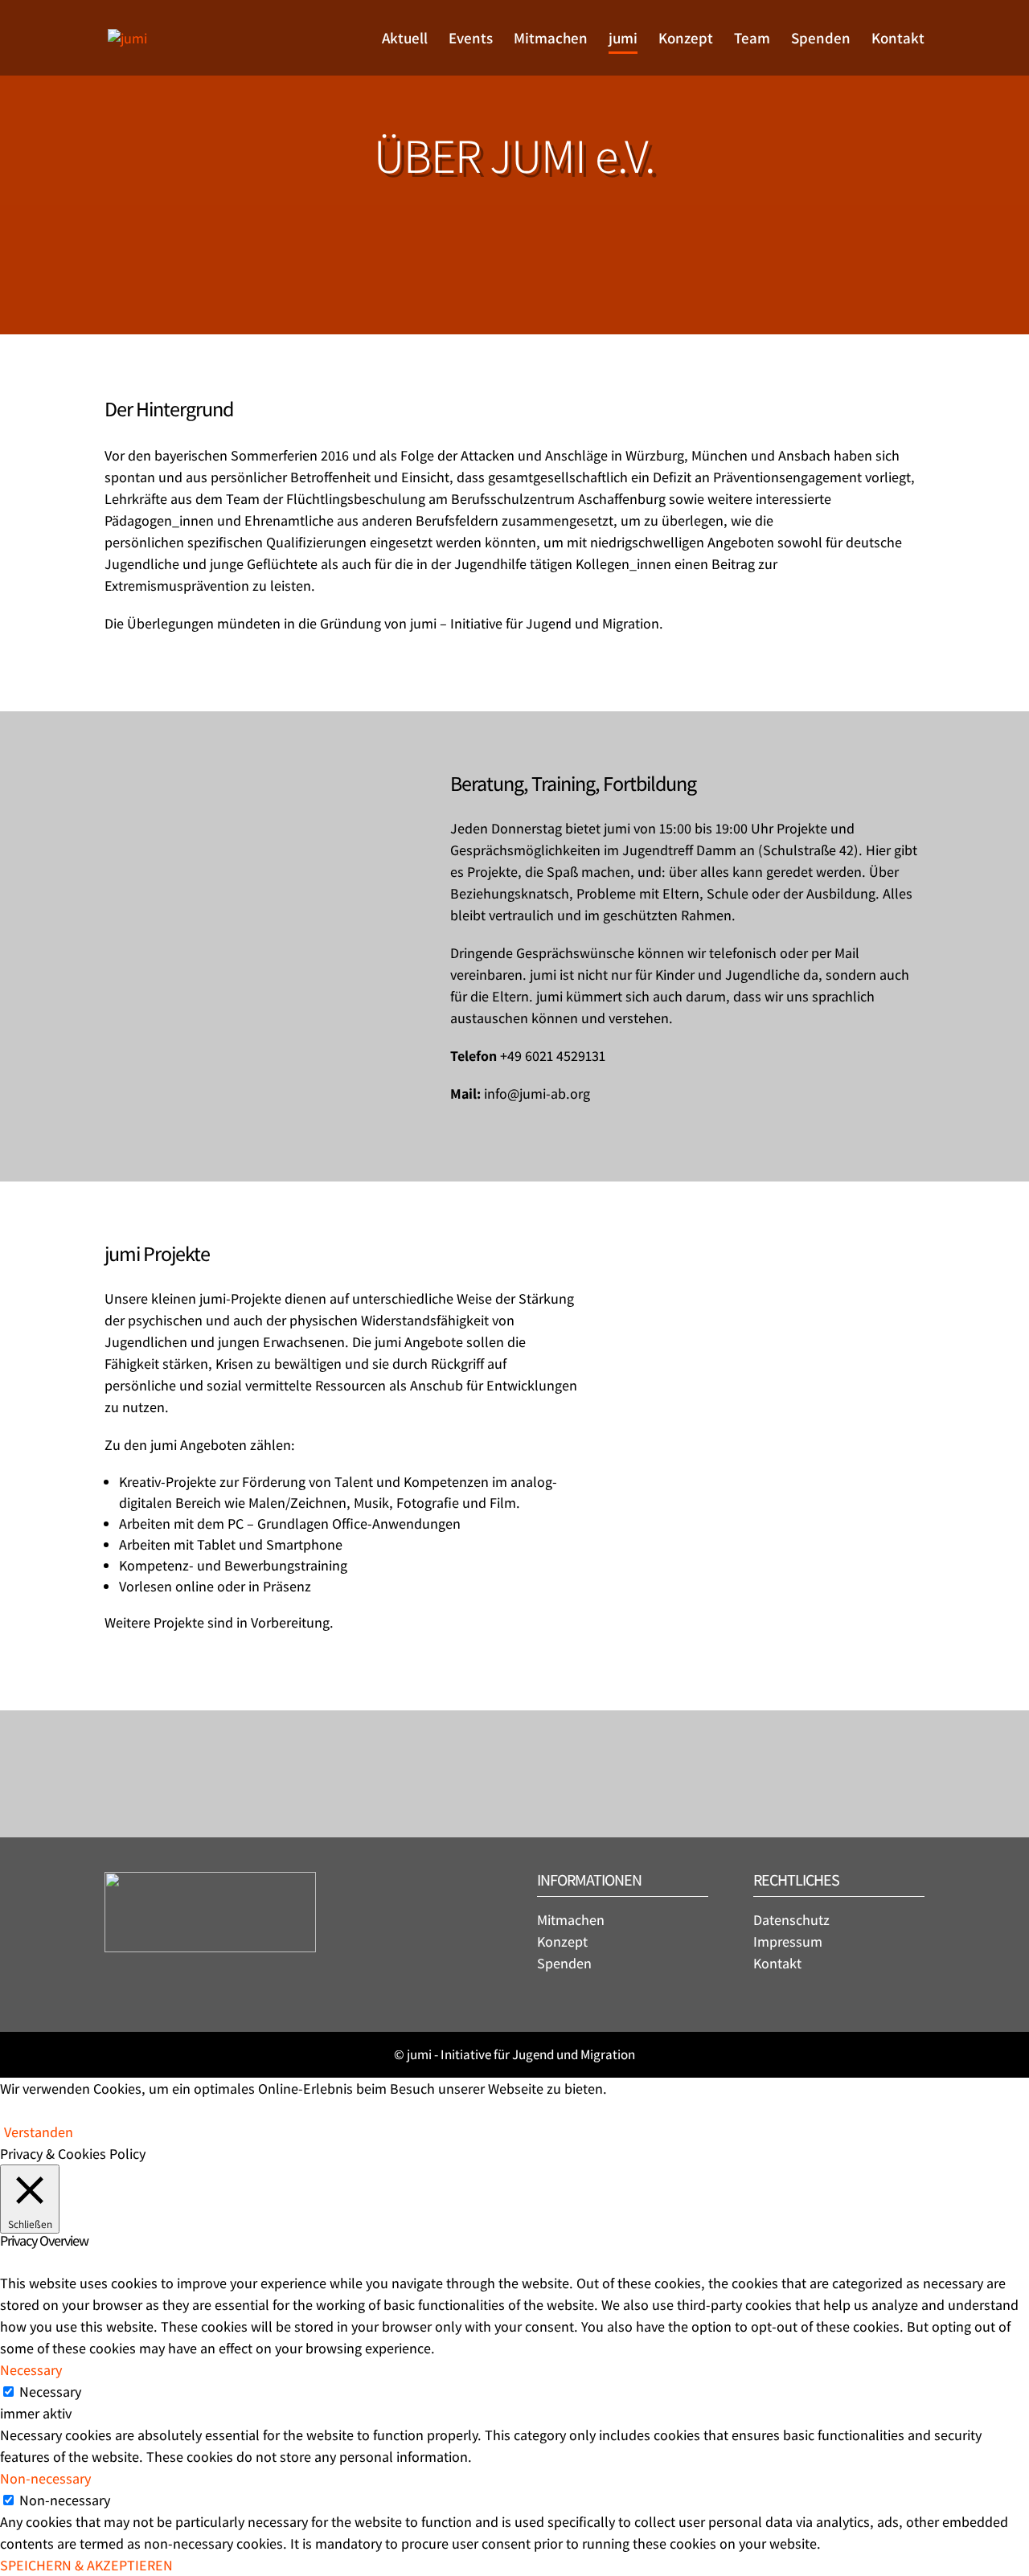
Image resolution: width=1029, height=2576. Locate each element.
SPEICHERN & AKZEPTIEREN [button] (86, 2565)
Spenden (821, 40)
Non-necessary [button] (45, 2478)
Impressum (788, 1941)
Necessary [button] (31, 2370)
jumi (623, 40)
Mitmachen (551, 40)
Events (471, 40)
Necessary (50, 2392)
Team (752, 40)
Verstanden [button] (39, 2132)
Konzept (686, 40)
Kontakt (898, 40)
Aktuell (405, 40)
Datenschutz (791, 1920)
